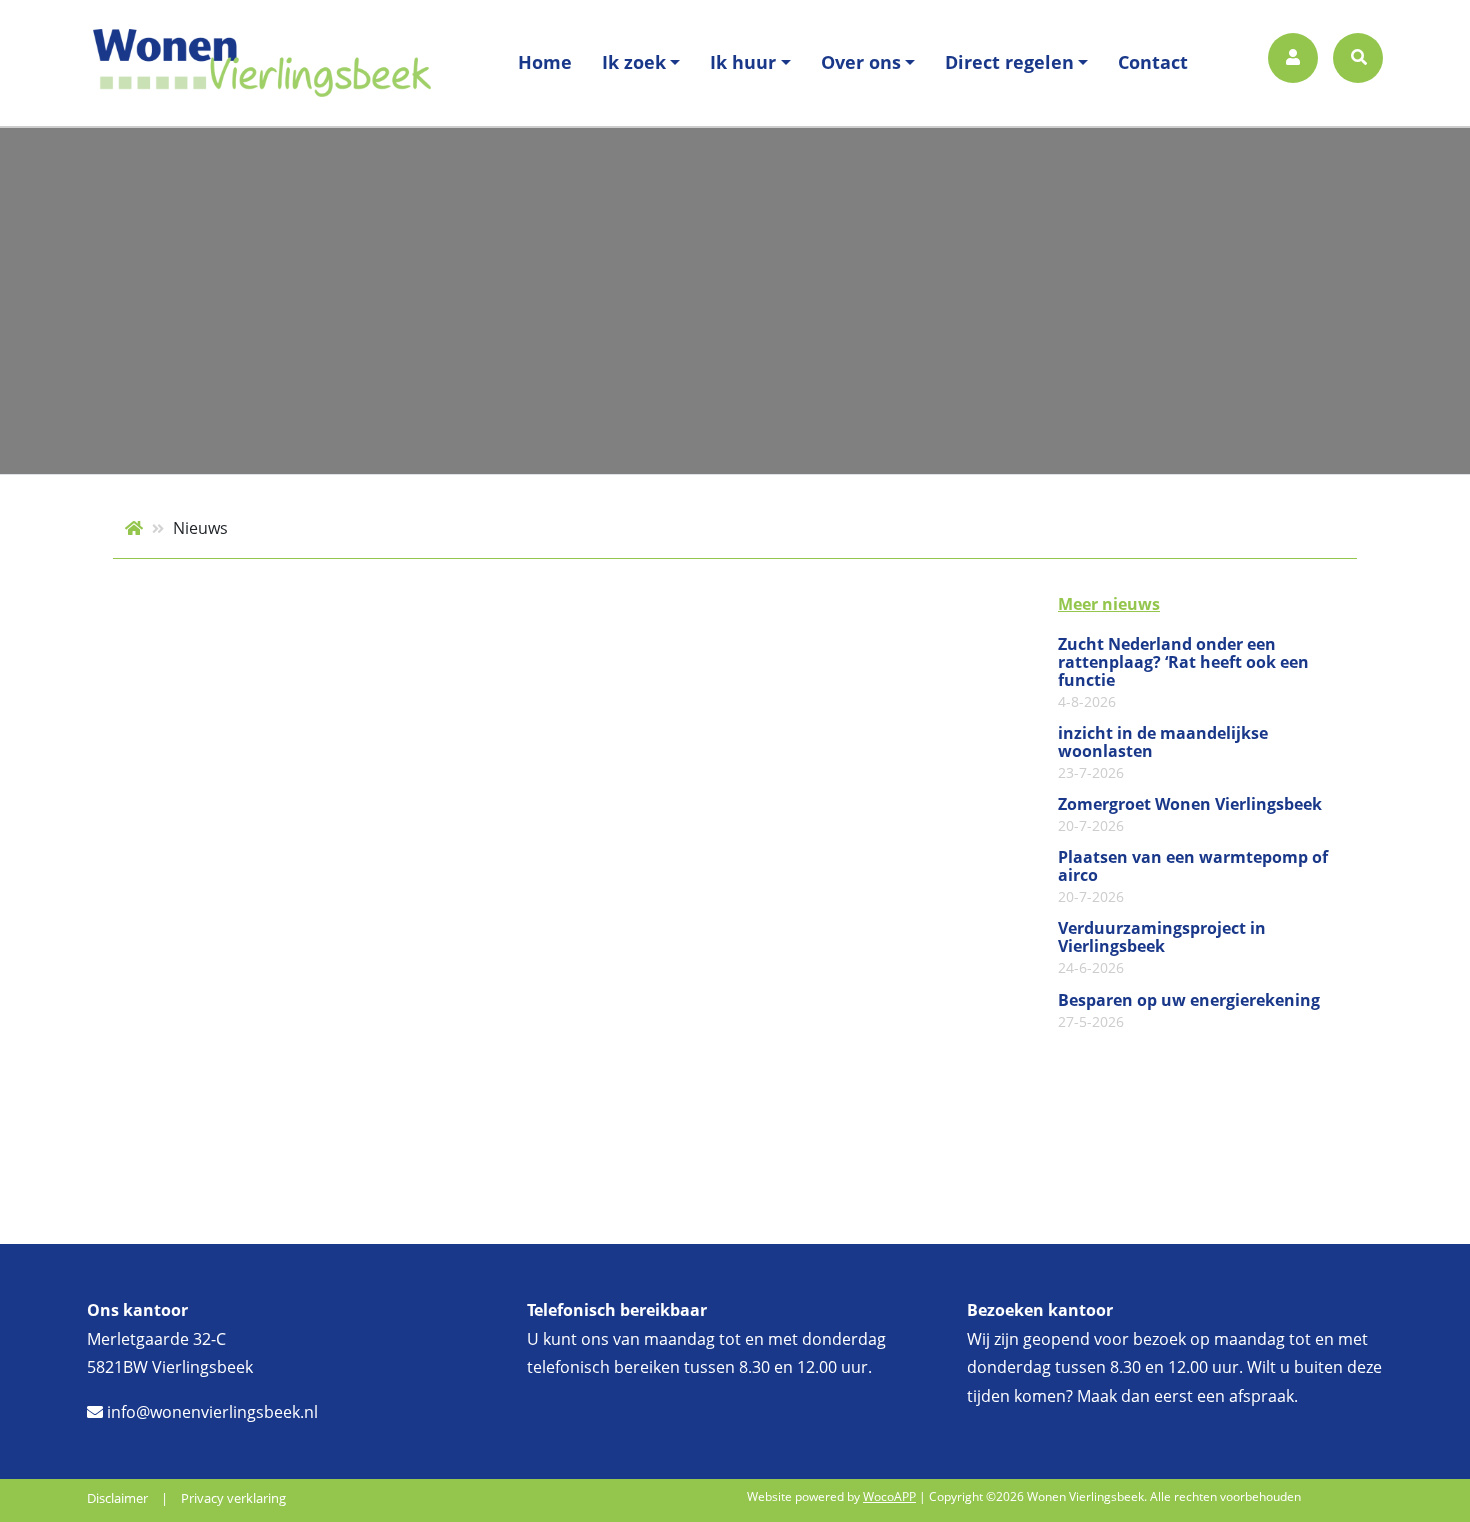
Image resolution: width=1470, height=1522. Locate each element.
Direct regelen (1009, 62)
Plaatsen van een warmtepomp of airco (1193, 877)
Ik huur (743, 62)
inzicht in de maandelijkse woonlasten (1163, 753)
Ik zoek (634, 62)
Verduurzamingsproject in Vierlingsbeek (1162, 948)
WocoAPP (889, 1496)
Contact (1153, 62)
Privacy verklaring (233, 1498)
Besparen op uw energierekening (1189, 1011)
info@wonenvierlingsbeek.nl (210, 1412)
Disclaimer (117, 1498)
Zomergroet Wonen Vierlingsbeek (1190, 815)
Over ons (861, 62)
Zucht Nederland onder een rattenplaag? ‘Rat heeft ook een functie (1183, 673)
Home (545, 62)
